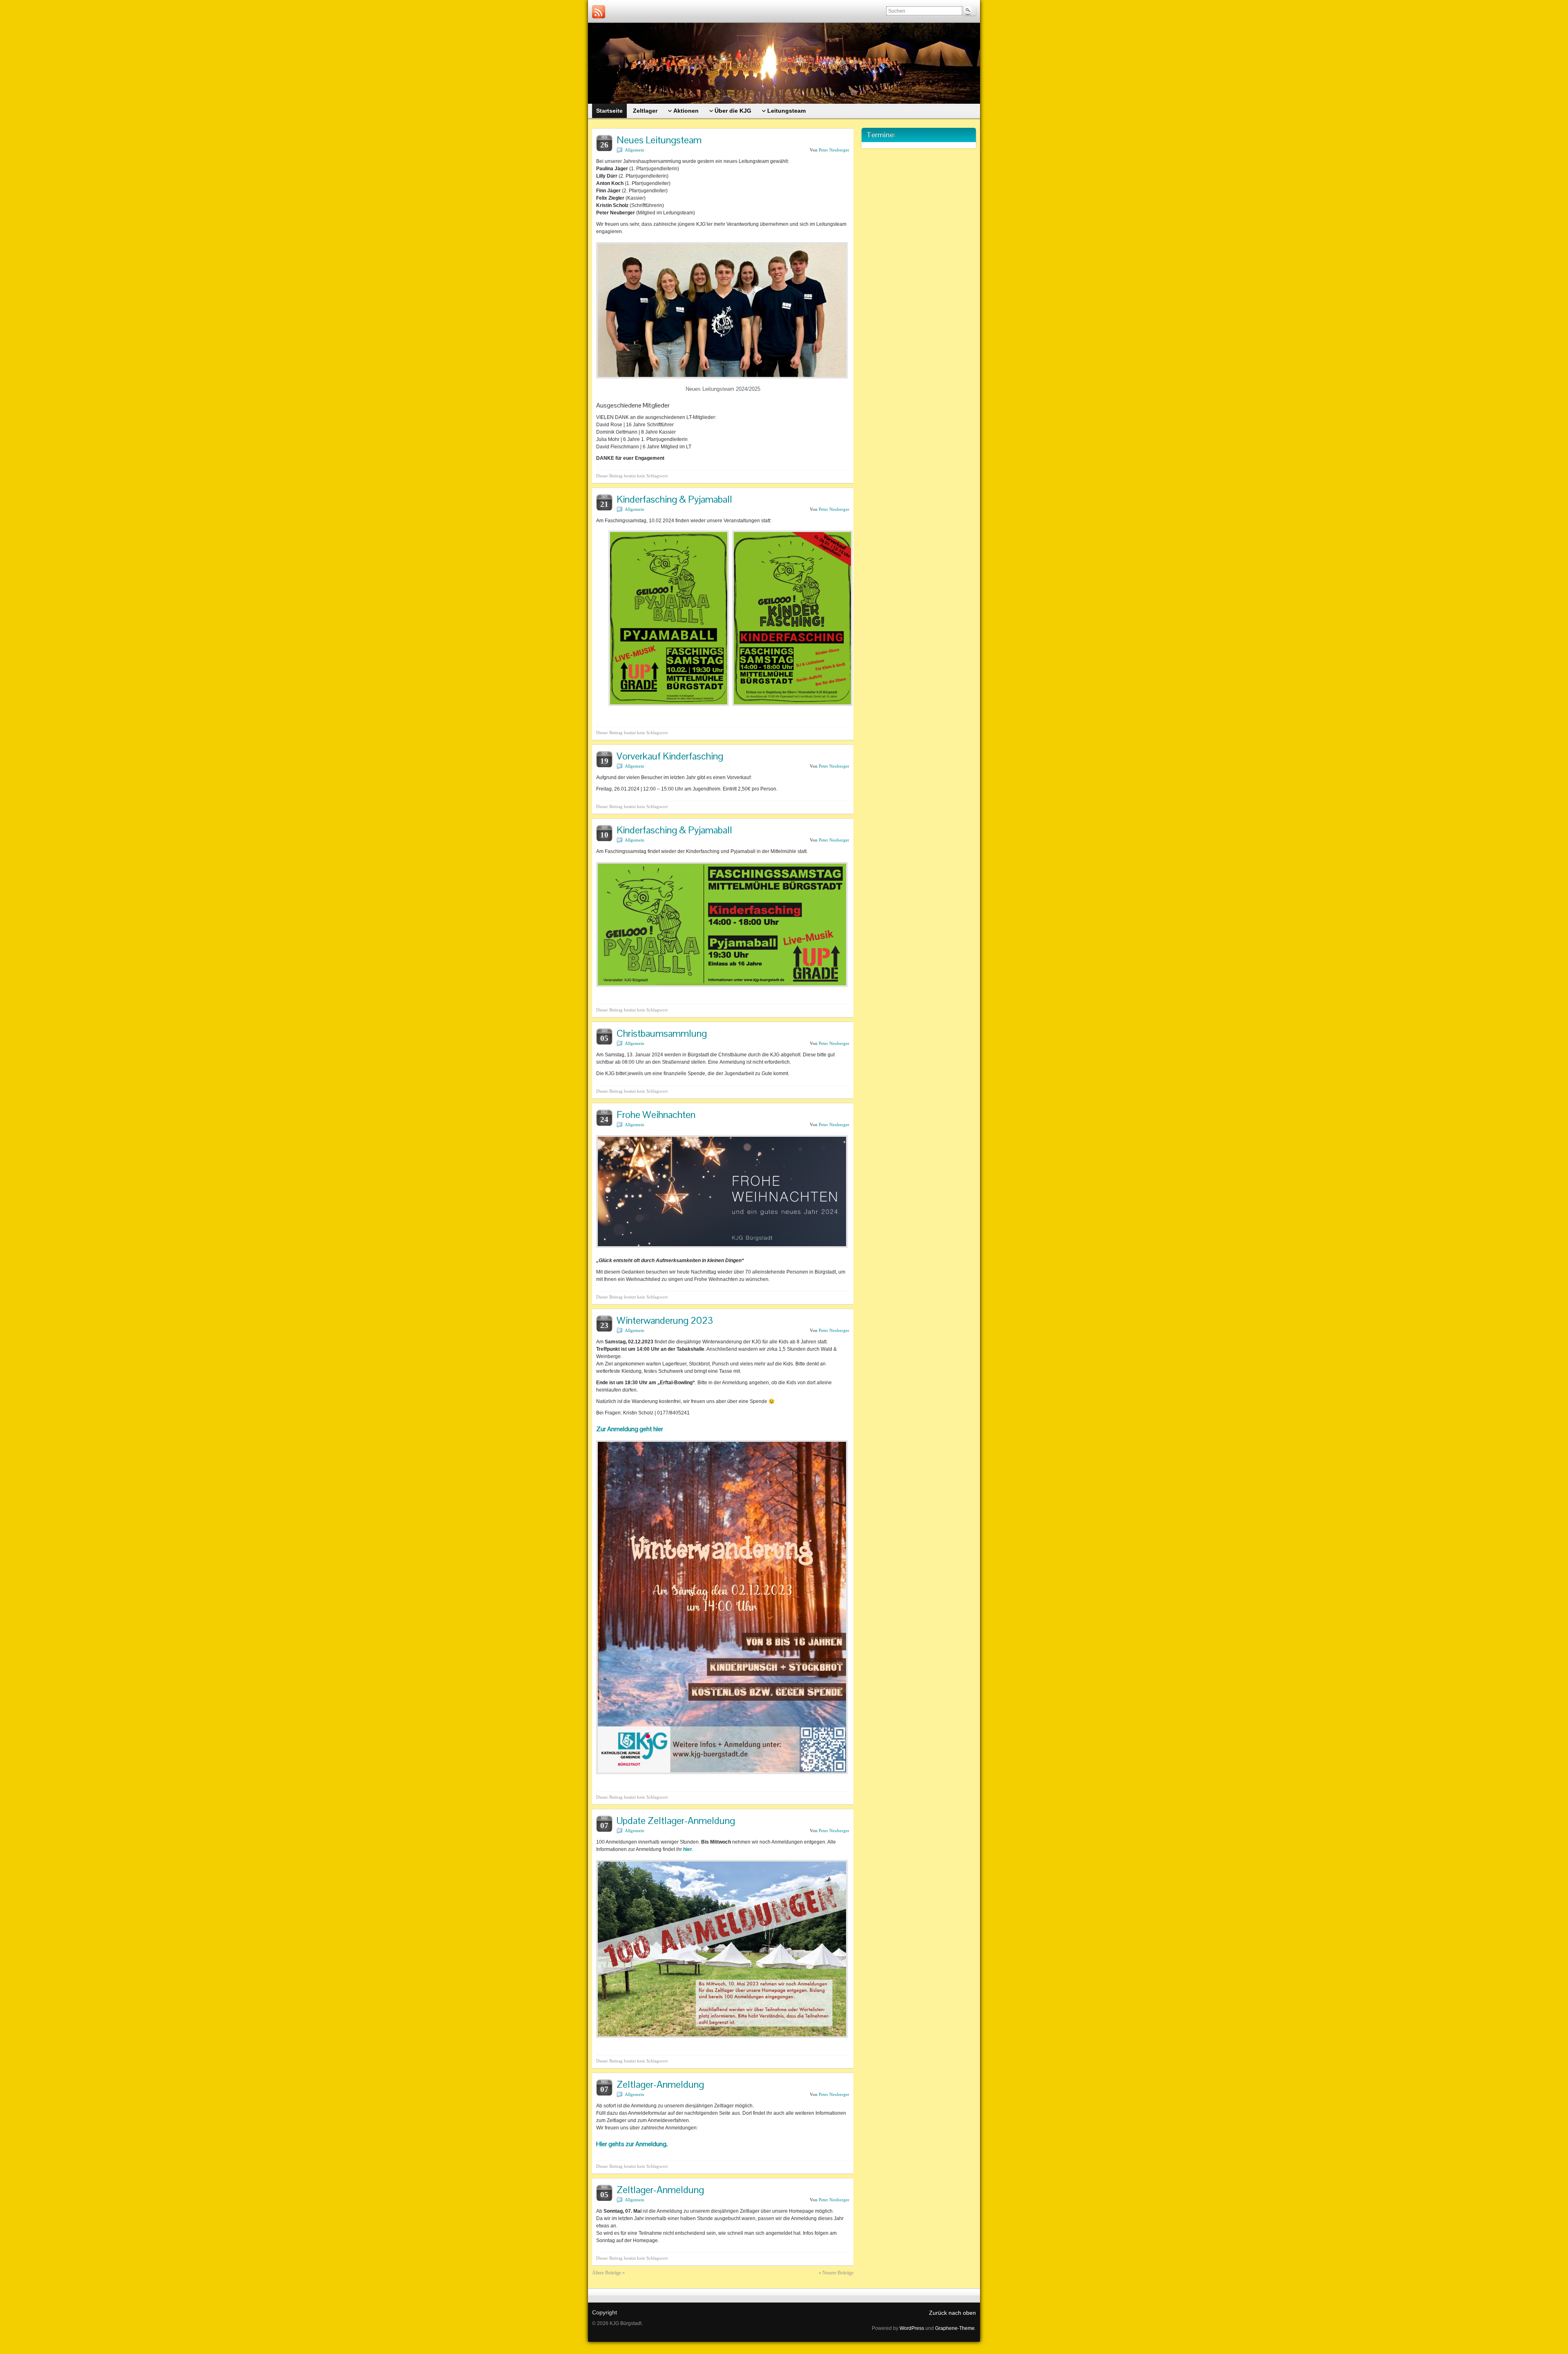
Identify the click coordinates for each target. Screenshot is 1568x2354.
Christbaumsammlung (662, 1033)
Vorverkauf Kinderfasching (670, 756)
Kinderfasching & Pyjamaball (674, 499)
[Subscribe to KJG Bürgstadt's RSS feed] (599, 12)
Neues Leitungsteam (659, 140)
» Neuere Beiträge (836, 2273)
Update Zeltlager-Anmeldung (676, 1821)
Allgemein (635, 150)
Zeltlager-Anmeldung (660, 2084)
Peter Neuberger (834, 150)
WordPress (912, 2328)
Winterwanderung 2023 (665, 1320)
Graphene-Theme (955, 2328)
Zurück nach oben (952, 2313)
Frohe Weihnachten (656, 1115)
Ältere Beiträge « (608, 2273)
